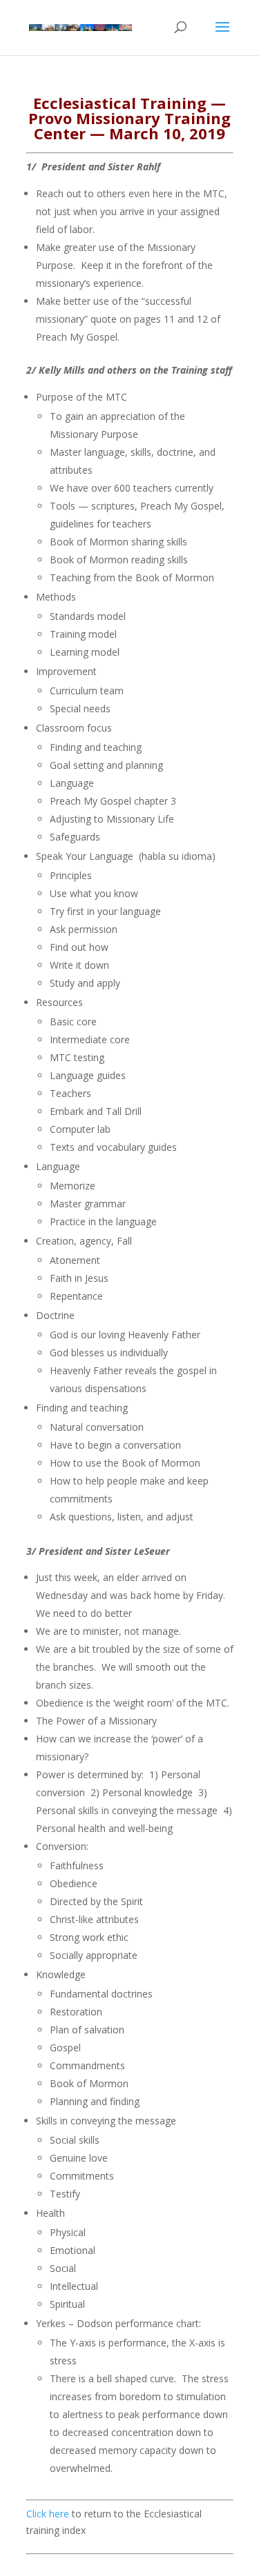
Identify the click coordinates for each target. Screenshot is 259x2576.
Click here (48, 2514)
